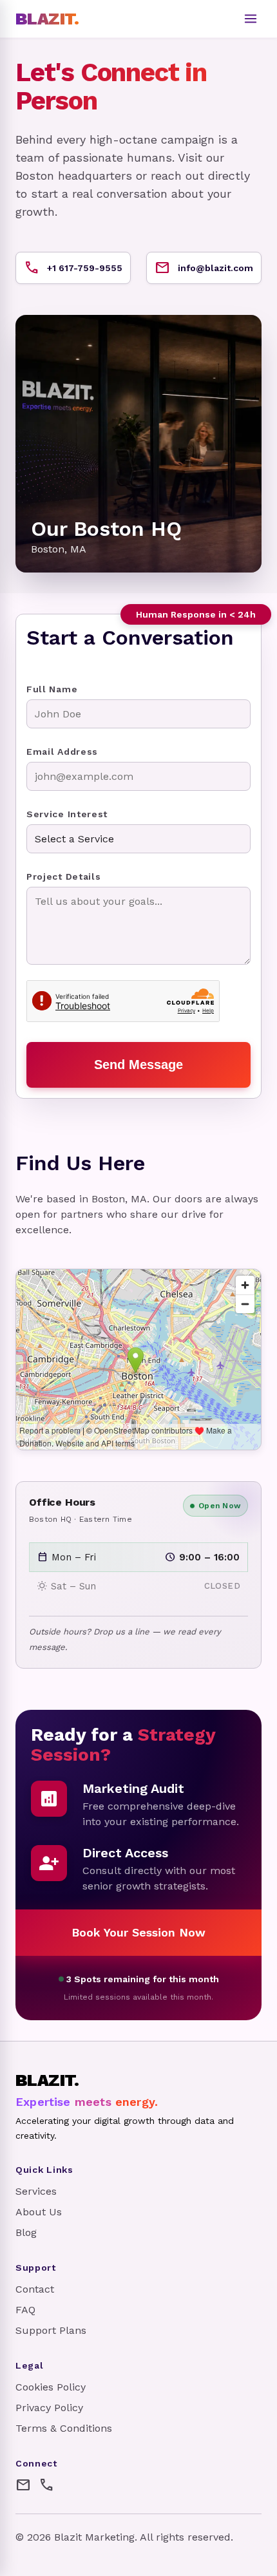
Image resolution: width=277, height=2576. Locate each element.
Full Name (52, 689)
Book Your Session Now (138, 1932)
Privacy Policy (49, 2408)
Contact (35, 2289)
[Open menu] (251, 19)
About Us (39, 2212)
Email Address (62, 752)
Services (36, 2191)
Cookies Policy (51, 2387)
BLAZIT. (47, 19)
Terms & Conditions (64, 2428)
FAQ (25, 2310)
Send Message (138, 1065)
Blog (26, 2232)
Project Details (64, 876)
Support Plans (51, 2330)
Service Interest (67, 814)
